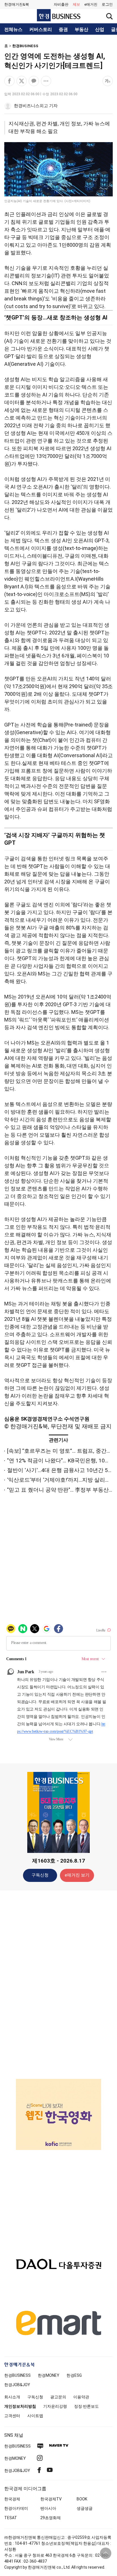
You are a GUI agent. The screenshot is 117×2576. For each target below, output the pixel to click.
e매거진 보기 (77, 1875)
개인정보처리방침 (20, 2406)
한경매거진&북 (17, 4)
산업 (100, 30)
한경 (17, 2375)
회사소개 (12, 2397)
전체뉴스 (13, 30)
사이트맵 (35, 2416)
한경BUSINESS (25, 46)
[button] (107, 5)
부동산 (82, 30)
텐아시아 (48, 2508)
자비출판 (61, 4)
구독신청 (40, 1875)
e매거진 (91, 4)
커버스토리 (41, 30)
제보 (76, 4)
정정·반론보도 (86, 2406)
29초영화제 (51, 2518)
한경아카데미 (16, 2508)
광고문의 (58, 2397)
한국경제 (12, 2499)
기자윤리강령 (55, 2406)
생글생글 (85, 2508)
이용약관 (81, 2397)
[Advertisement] (58, 1984)
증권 (63, 30)
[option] (58, 2102)
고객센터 (12, 2416)
